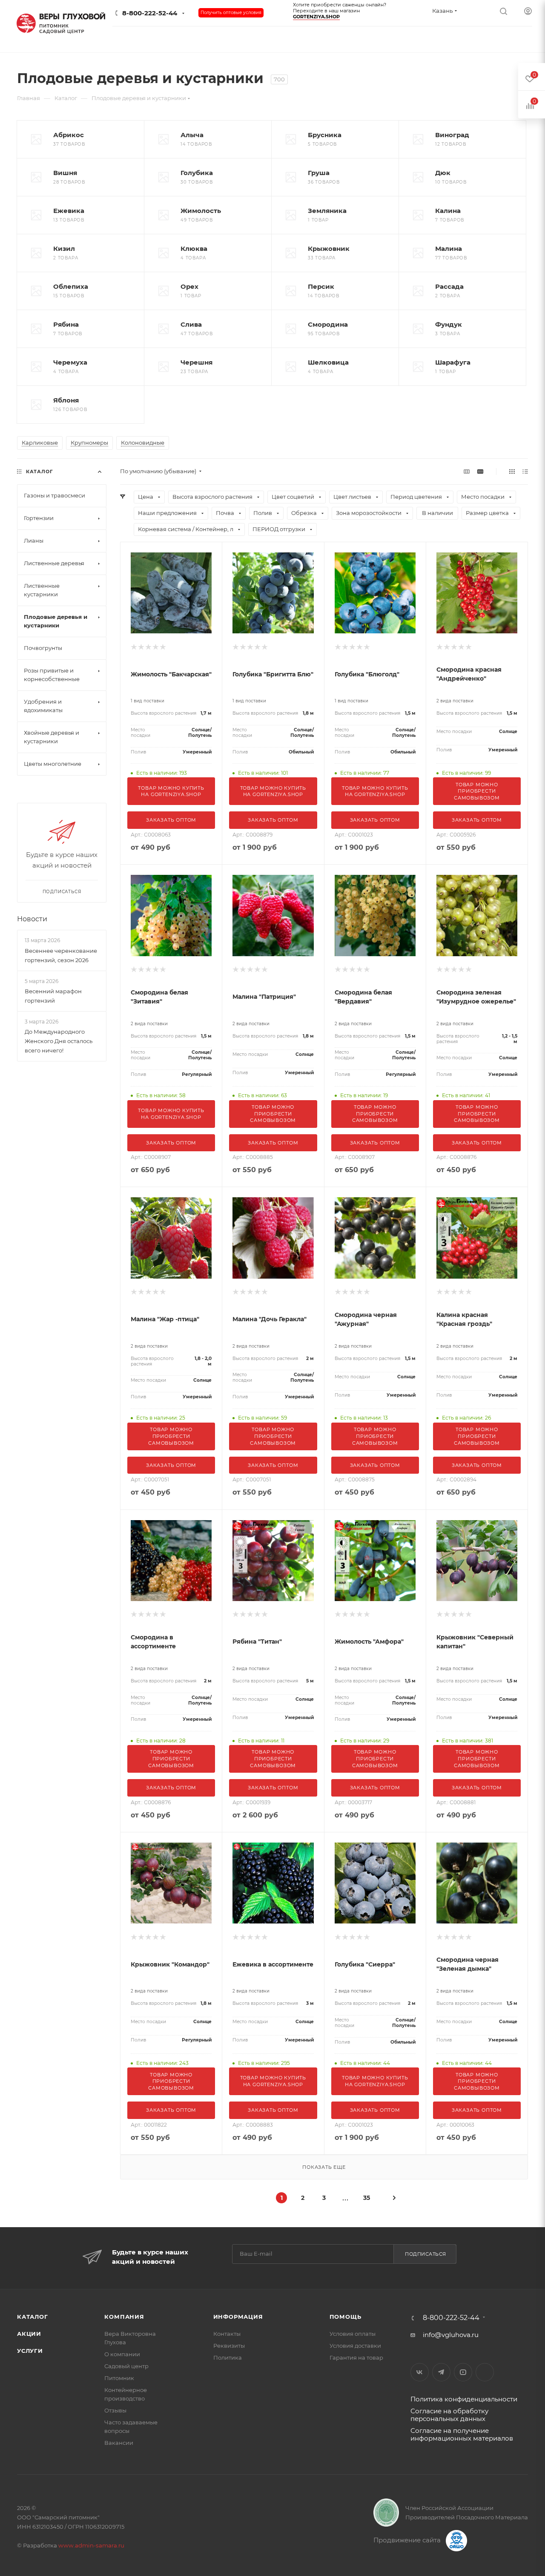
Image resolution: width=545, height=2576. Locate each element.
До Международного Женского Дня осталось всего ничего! (59, 1041)
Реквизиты (229, 2346)
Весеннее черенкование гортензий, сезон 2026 (61, 955)
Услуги (30, 2351)
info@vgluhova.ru (451, 2335)
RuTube (485, 2372)
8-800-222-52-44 (150, 13)
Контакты (227, 2334)
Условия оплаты (353, 2334)
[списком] (525, 471)
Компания (124, 2317)
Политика (228, 2357)
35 (367, 2198)
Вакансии (119, 2443)
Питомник (119, 2378)
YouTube (463, 2372)
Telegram (441, 2372)
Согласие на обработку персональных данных (449, 2415)
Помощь (346, 2317)
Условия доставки (355, 2346)
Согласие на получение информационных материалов (462, 2434)
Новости (32, 919)
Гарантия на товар (356, 2357)
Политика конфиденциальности (464, 2399)
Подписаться (426, 2254)
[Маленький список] (467, 471)
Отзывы (115, 2410)
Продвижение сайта (408, 2540)
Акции (29, 2334)
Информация (238, 2317)
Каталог (33, 2317)
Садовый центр (126, 2366)
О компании (122, 2354)
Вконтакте (420, 2372)
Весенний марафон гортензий (53, 996)
